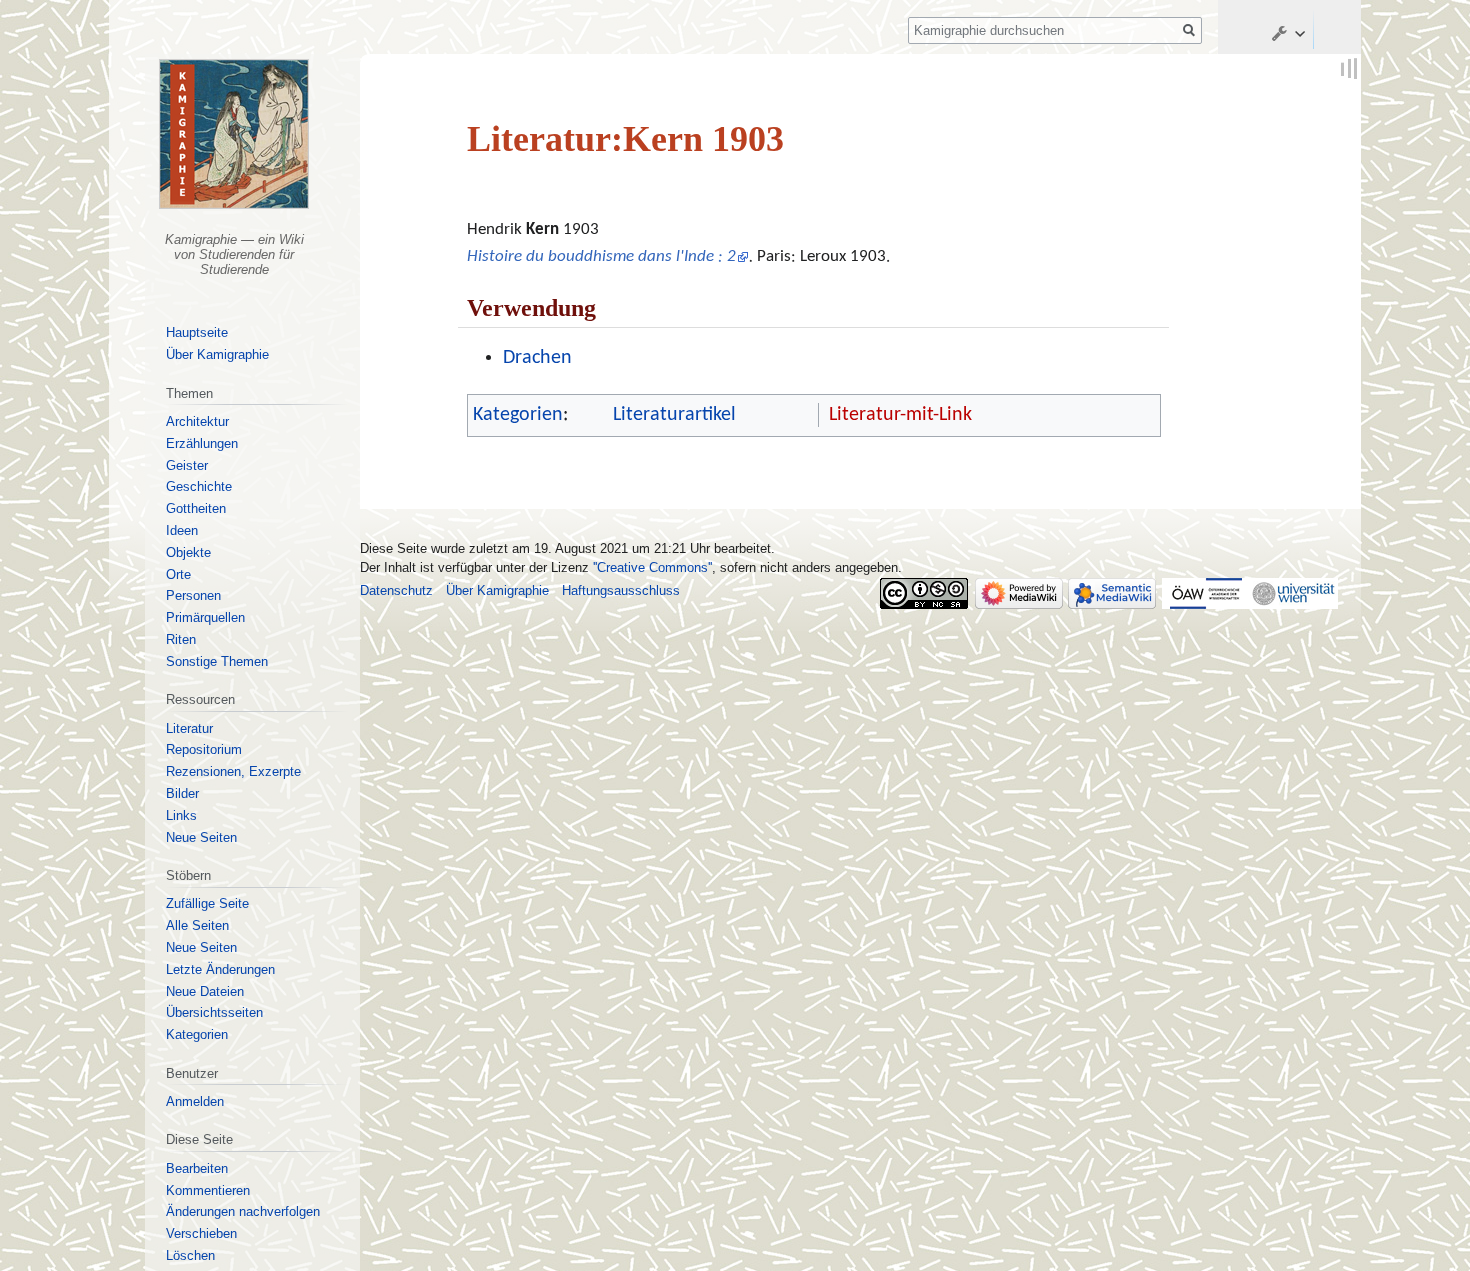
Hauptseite (197, 332)
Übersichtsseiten (214, 1012)
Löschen (190, 1255)
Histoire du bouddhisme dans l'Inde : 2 (601, 256)
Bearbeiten (197, 1168)
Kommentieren (208, 1190)
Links (181, 815)
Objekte (188, 552)
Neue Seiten (201, 837)
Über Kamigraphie (217, 354)
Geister (187, 465)
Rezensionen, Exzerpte (233, 771)
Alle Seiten (197, 925)
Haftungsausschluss (621, 590)
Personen (193, 595)
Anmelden (195, 1101)
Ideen (182, 530)
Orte (178, 574)
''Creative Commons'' (652, 567)
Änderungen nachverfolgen (243, 1211)
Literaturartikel (674, 415)
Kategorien (518, 415)
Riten (181, 639)
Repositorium (204, 749)
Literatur (189, 728)
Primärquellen (205, 617)
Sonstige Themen (217, 661)
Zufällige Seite (207, 903)
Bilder (182, 793)
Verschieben (201, 1233)
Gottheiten (196, 508)
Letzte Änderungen (220, 969)
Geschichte (199, 486)
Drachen (537, 358)
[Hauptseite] (234, 134)
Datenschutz (396, 590)
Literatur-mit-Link (900, 415)
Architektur (197, 421)
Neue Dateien (205, 991)
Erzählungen (202, 443)
